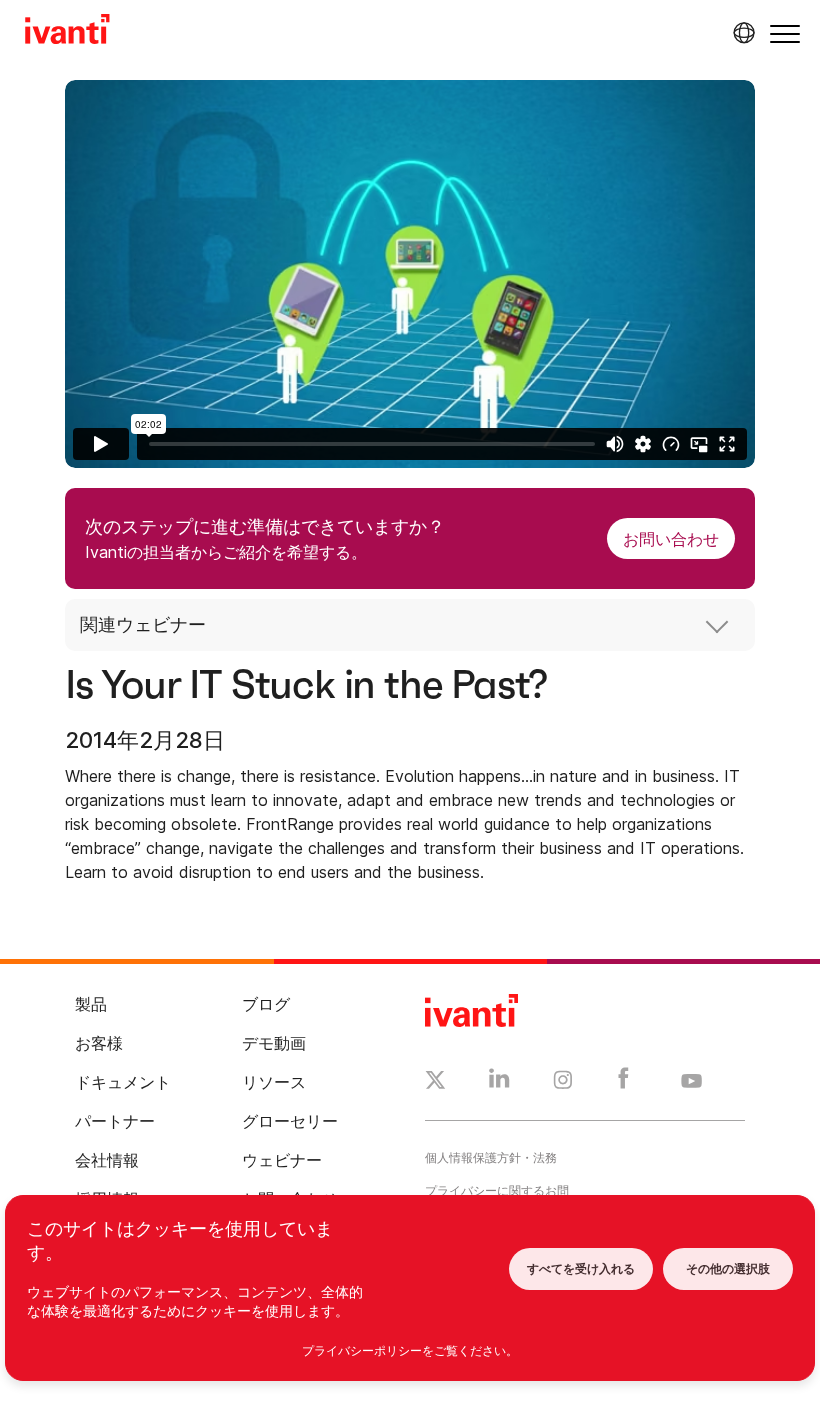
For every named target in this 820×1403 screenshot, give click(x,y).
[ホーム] (67, 32)
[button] (785, 33)
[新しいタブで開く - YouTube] (691, 1082)
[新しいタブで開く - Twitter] (435, 1083)
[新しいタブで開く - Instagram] (563, 1083)
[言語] (741, 33)
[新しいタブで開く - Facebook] (623, 1083)
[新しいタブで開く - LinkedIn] (499, 1083)
